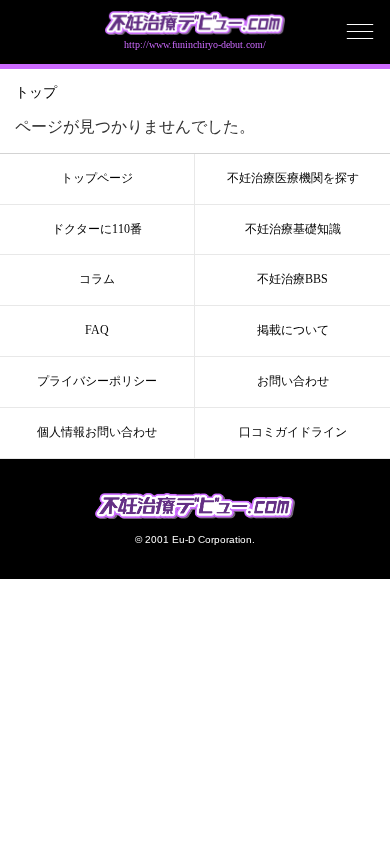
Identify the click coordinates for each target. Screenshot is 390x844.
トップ (36, 92)
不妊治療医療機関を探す (293, 178)
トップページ (97, 178)
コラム (97, 279)
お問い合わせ (293, 381)
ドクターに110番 (97, 229)
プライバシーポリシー (97, 381)
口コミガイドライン (293, 432)
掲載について (293, 330)
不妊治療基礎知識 (293, 229)
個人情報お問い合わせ (97, 432)
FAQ (97, 330)
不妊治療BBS (292, 279)
